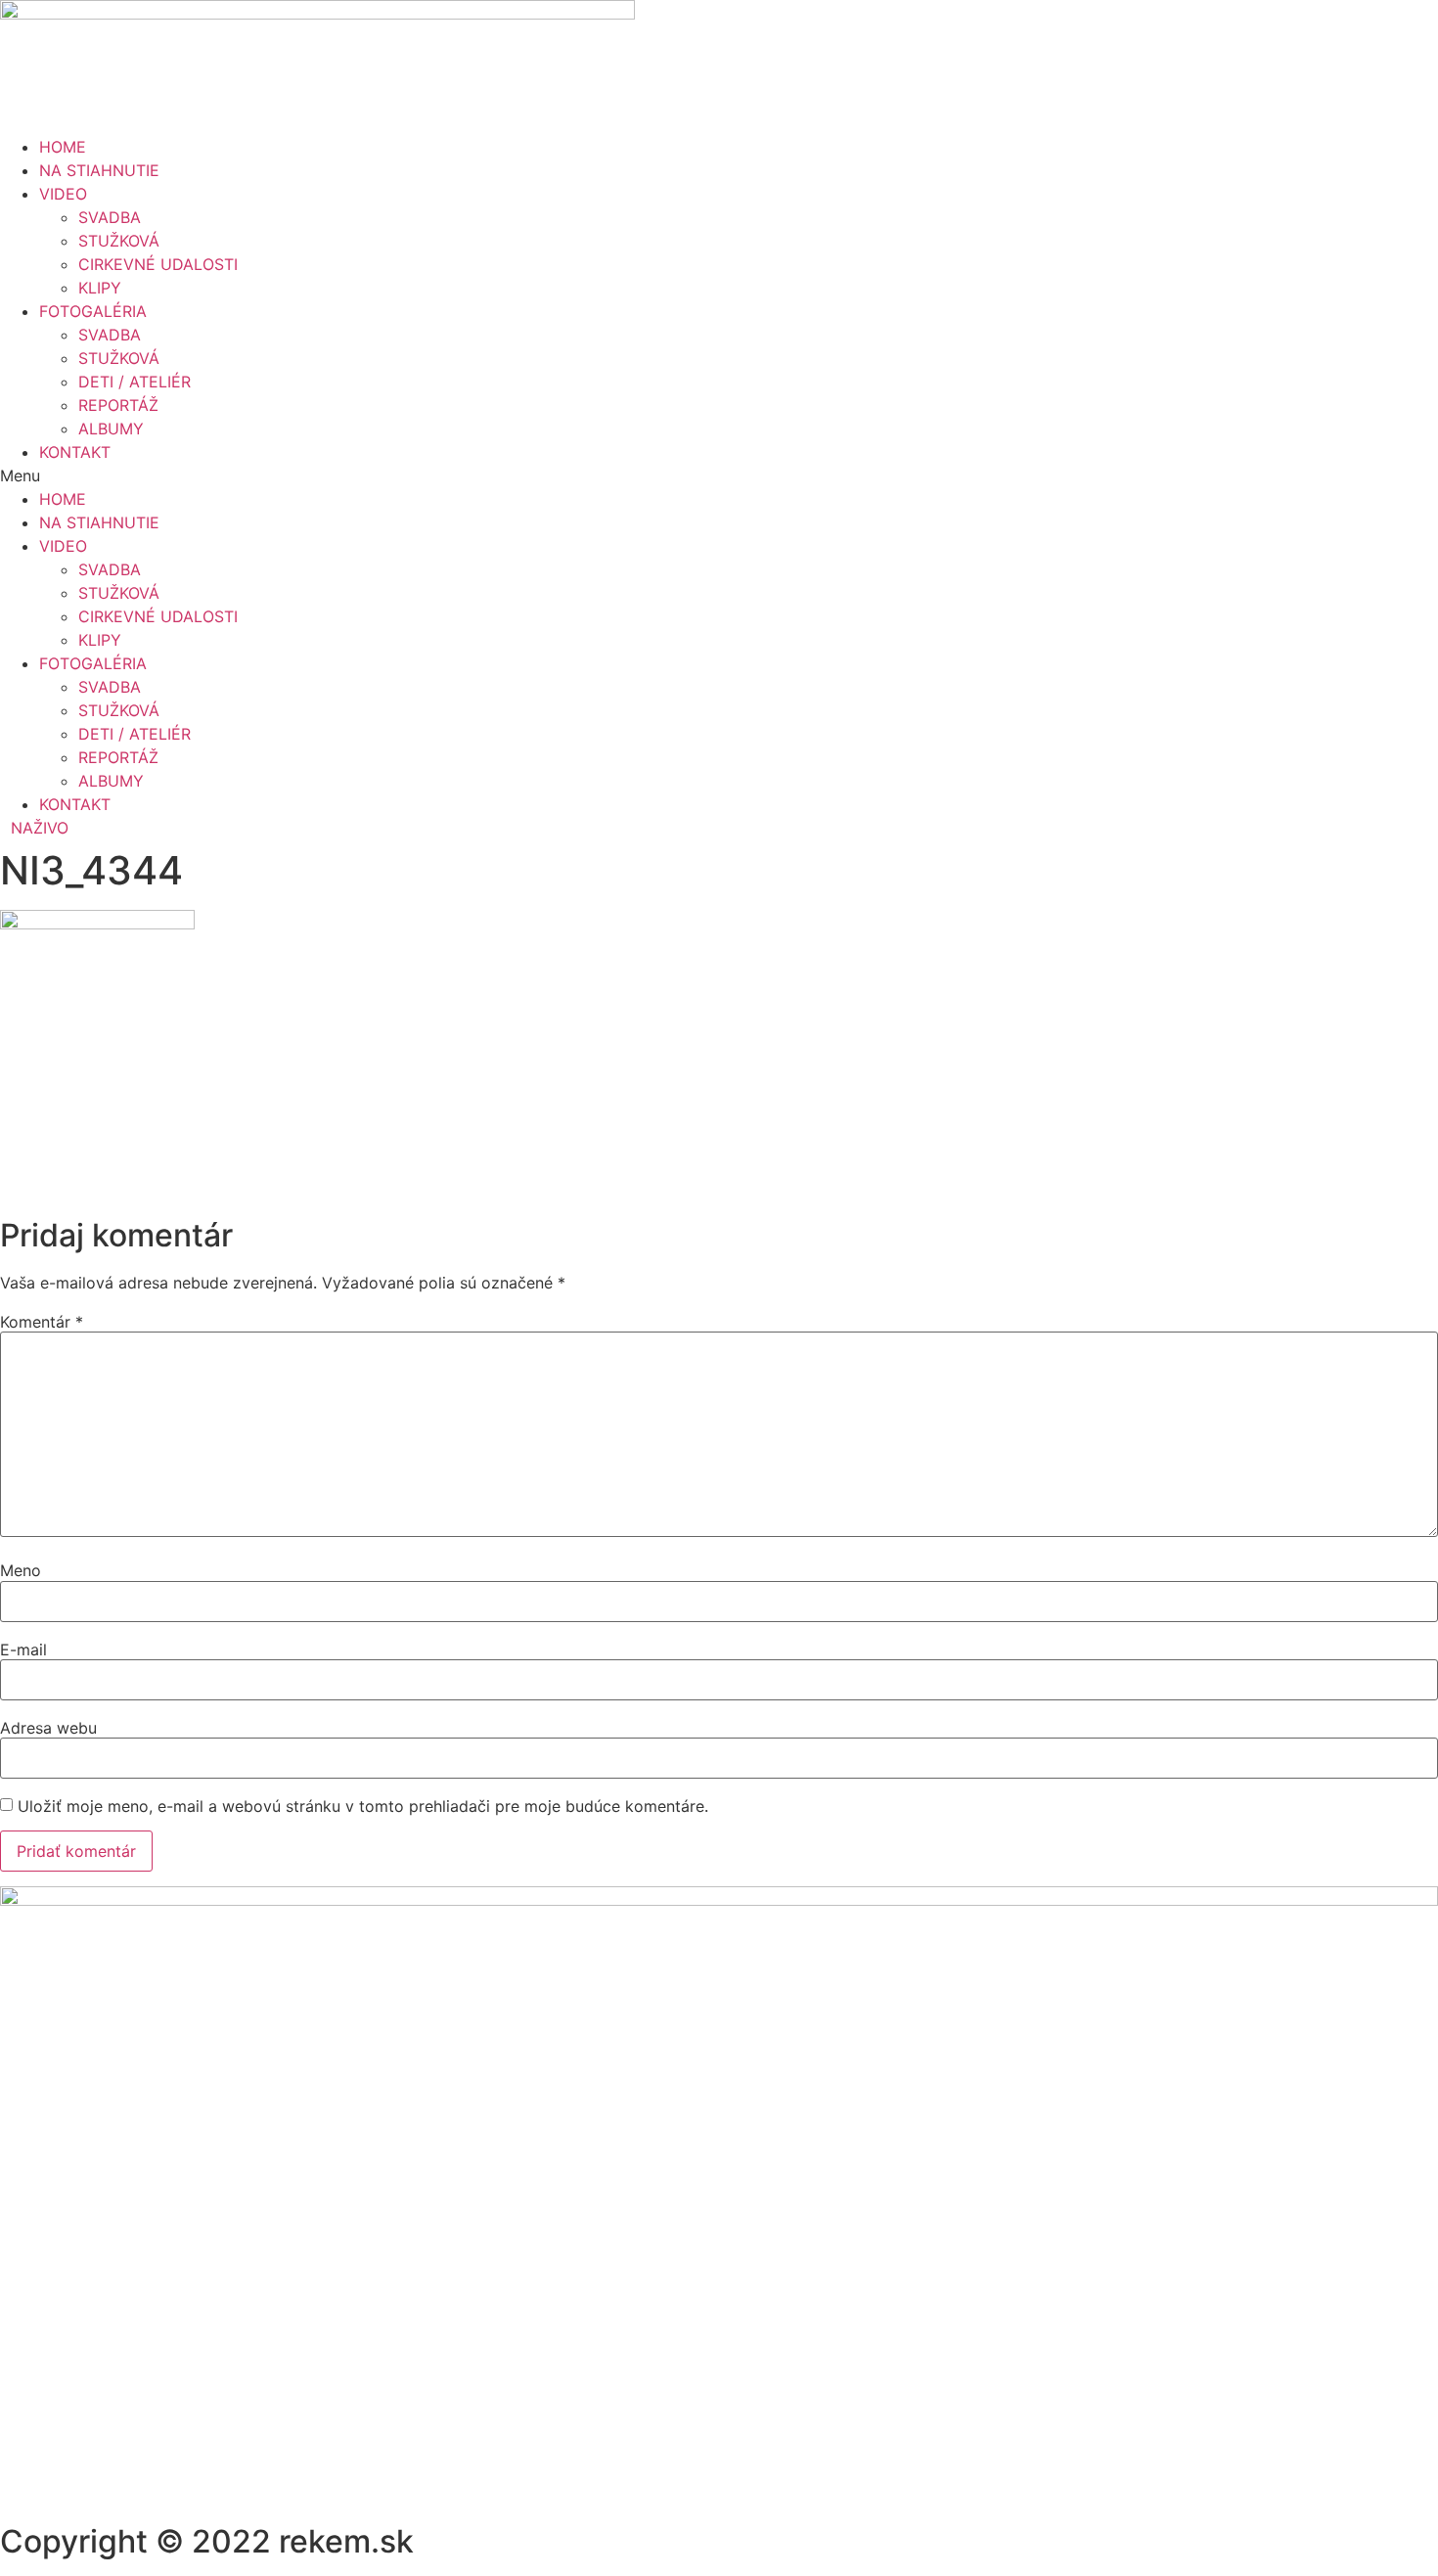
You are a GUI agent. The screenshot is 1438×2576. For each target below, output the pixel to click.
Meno (21, 1570)
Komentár (42, 1322)
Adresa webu (48, 1728)
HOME (63, 147)
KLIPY (100, 288)
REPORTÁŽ (118, 405)
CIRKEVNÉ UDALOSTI (158, 264)
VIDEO (63, 194)
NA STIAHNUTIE (99, 170)
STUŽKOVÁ (119, 241)
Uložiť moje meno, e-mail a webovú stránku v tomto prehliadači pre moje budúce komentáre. (363, 1806)
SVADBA (110, 217)
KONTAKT (75, 452)
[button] (719, 475)
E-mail (23, 1650)
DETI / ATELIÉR (135, 382)
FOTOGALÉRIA (93, 311)
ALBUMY (111, 429)
